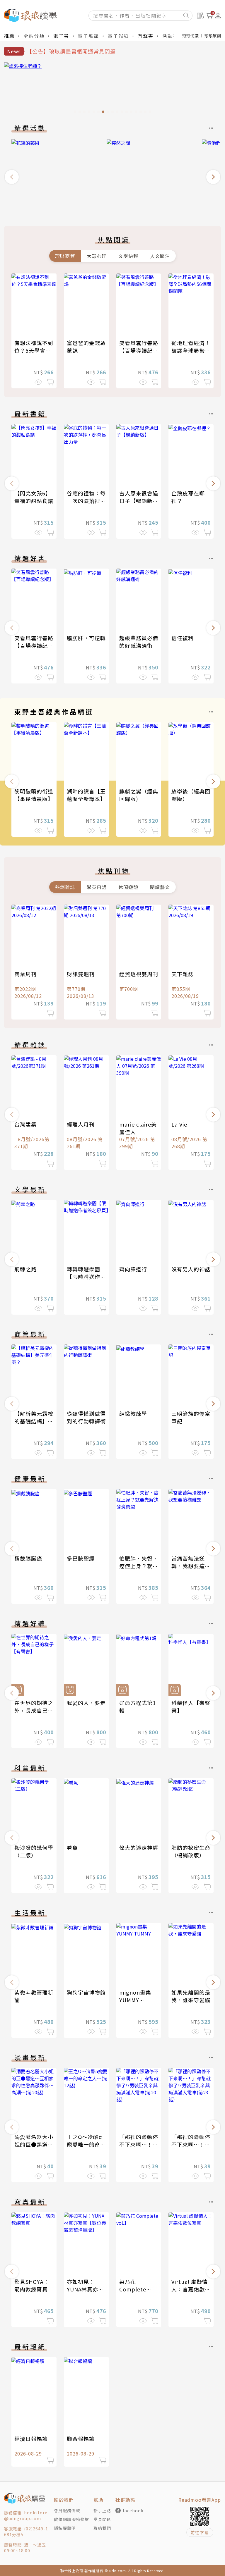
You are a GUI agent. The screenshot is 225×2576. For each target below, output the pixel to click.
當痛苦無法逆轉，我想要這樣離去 (191, 1566)
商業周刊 (25, 974)
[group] (112, 89)
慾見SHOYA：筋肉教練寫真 (32, 2285)
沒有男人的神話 (191, 1269)
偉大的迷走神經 (139, 1847)
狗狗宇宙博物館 (86, 1992)
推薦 (9, 36)
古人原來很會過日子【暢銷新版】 (139, 501)
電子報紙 (118, 36)
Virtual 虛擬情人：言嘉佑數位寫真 (191, 2289)
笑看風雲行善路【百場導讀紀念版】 (139, 350)
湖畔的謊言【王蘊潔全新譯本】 (86, 795)
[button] (12, 177)
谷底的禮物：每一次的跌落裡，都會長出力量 (86, 501)
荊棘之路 (25, 1269)
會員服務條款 (67, 2510)
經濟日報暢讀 (31, 2439)
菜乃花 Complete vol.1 (133, 2289)
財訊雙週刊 (81, 974)
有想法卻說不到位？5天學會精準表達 (34, 350)
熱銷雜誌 (65, 887)
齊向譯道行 (133, 1269)
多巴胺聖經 (81, 1558)
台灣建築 (25, 1124)
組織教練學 (133, 1413)
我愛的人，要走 (86, 1703)
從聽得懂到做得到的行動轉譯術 (86, 1417)
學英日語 (97, 887)
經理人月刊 (81, 1124)
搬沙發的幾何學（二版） (34, 1851)
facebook (133, 2510)
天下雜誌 (183, 974)
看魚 (72, 1847)
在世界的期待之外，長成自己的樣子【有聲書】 (34, 1710)
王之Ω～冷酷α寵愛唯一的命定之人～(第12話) (86, 2144)
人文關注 (160, 256)
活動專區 (173, 36)
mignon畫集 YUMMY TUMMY (135, 2000)
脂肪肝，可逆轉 (86, 638)
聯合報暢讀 (81, 2439)
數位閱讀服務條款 (71, 2519)
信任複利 (183, 638)
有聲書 (146, 36)
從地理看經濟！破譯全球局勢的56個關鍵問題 (191, 350)
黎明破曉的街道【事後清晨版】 (34, 795)
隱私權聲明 (65, 2528)
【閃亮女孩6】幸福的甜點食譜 (34, 497)
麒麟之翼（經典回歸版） (139, 795)
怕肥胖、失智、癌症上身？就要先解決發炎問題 (139, 1566)
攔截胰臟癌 (28, 1558)
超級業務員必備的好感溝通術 (139, 642)
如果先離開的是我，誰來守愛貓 (191, 1996)
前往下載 (200, 2532)
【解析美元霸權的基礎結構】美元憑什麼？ (34, 1421)
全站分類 (34, 36)
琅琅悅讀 (190, 36)
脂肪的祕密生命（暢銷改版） (191, 1851)
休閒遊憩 (128, 887)
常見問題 (102, 2519)
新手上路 (102, 2510)
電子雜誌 (88, 36)
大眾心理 (97, 256)
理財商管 (65, 256)
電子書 (61, 36)
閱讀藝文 (160, 887)
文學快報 (128, 256)
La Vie (179, 1124)
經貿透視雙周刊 (139, 974)
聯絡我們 (102, 2528)
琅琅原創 (213, 36)
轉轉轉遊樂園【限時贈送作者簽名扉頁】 (86, 1277)
